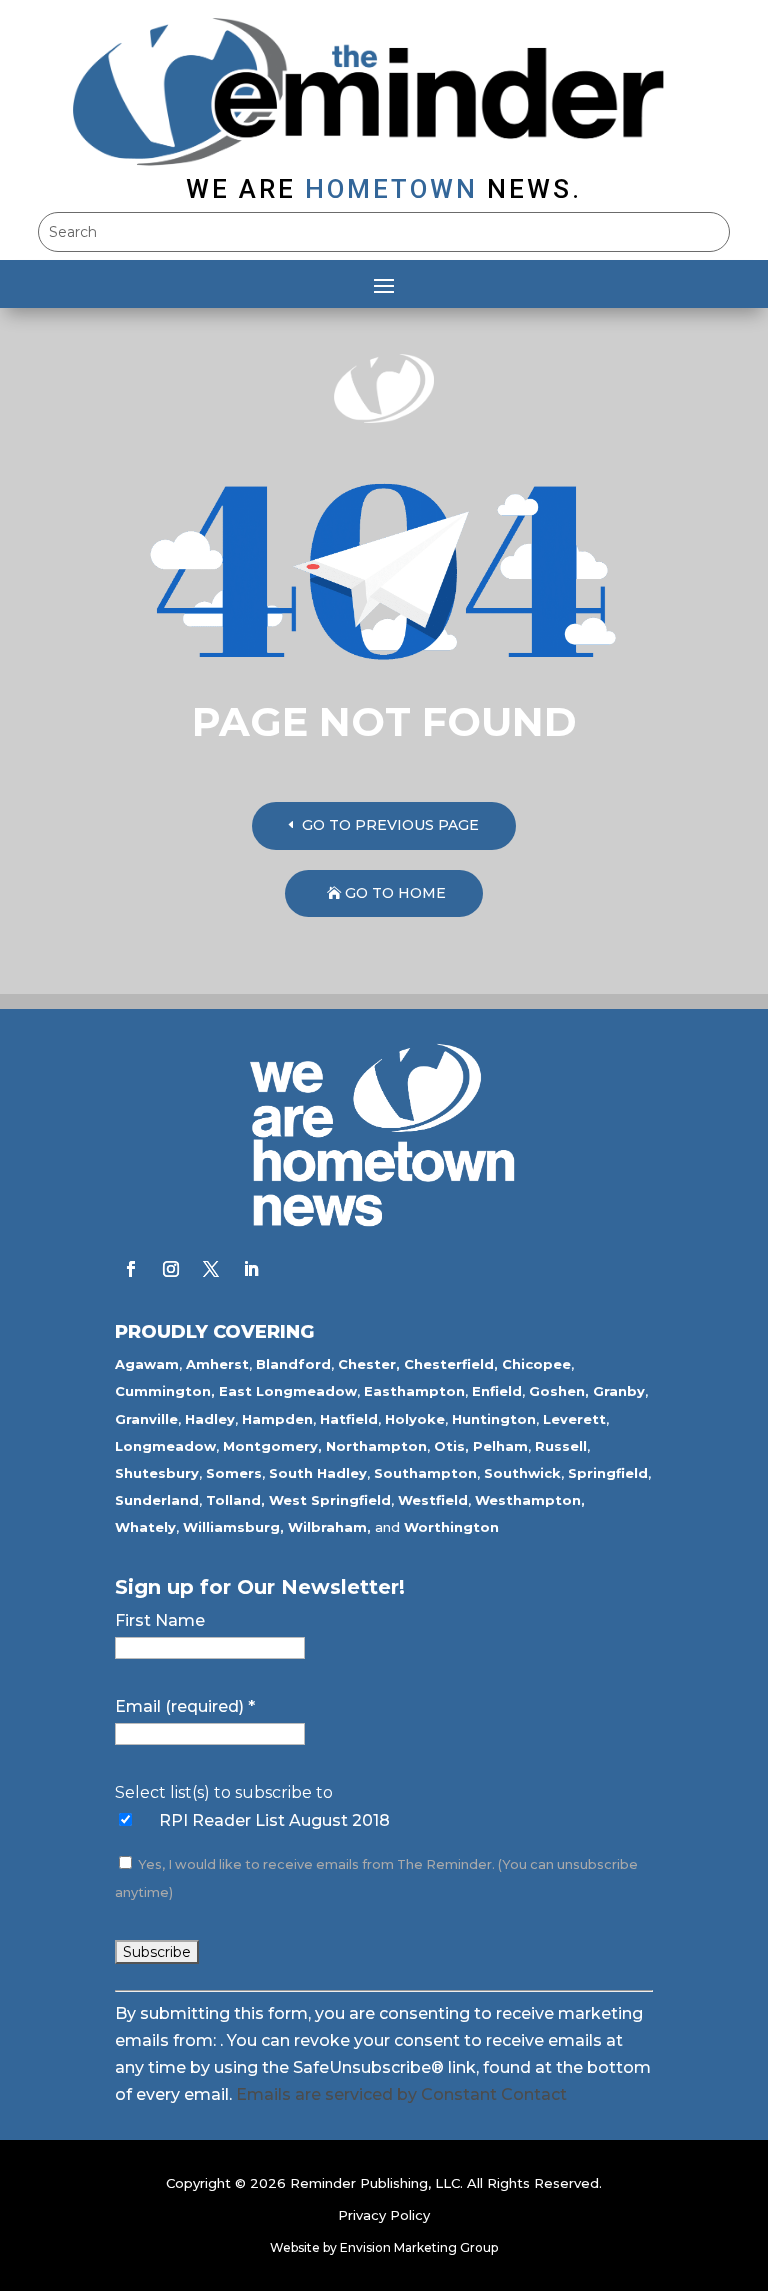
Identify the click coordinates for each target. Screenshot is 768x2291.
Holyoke (415, 1419)
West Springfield (330, 1500)
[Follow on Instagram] (171, 1269)
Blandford (293, 1364)
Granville (146, 1419)
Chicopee (536, 1364)
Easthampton (414, 1391)
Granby (619, 1391)
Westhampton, (530, 1500)
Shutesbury (157, 1473)
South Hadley (318, 1473)
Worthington (451, 1527)
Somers (234, 1473)
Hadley (210, 1419)
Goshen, (559, 1391)
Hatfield (349, 1419)
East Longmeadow (288, 1391)
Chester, (369, 1364)
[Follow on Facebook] (131, 1269)
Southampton (425, 1473)
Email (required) (185, 1706)
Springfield (608, 1473)
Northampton (376, 1446)
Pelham (500, 1446)
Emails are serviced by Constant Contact (401, 2094)
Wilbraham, (329, 1527)
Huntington (494, 1419)
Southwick (522, 1473)
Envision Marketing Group (419, 2247)
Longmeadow (165, 1446)
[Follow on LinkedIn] (251, 1269)
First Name (160, 1620)
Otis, (451, 1446)
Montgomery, (272, 1446)
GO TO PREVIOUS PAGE (390, 825)
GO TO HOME (395, 893)
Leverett (574, 1419)
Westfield (433, 1500)
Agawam (147, 1364)
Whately (145, 1527)
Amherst (217, 1364)
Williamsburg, (233, 1527)
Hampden (277, 1419)
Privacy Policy (384, 2215)
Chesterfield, (451, 1364)
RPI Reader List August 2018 (274, 1820)
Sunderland (157, 1500)
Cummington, (165, 1391)
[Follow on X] (211, 1269)
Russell (561, 1446)
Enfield (497, 1391)
